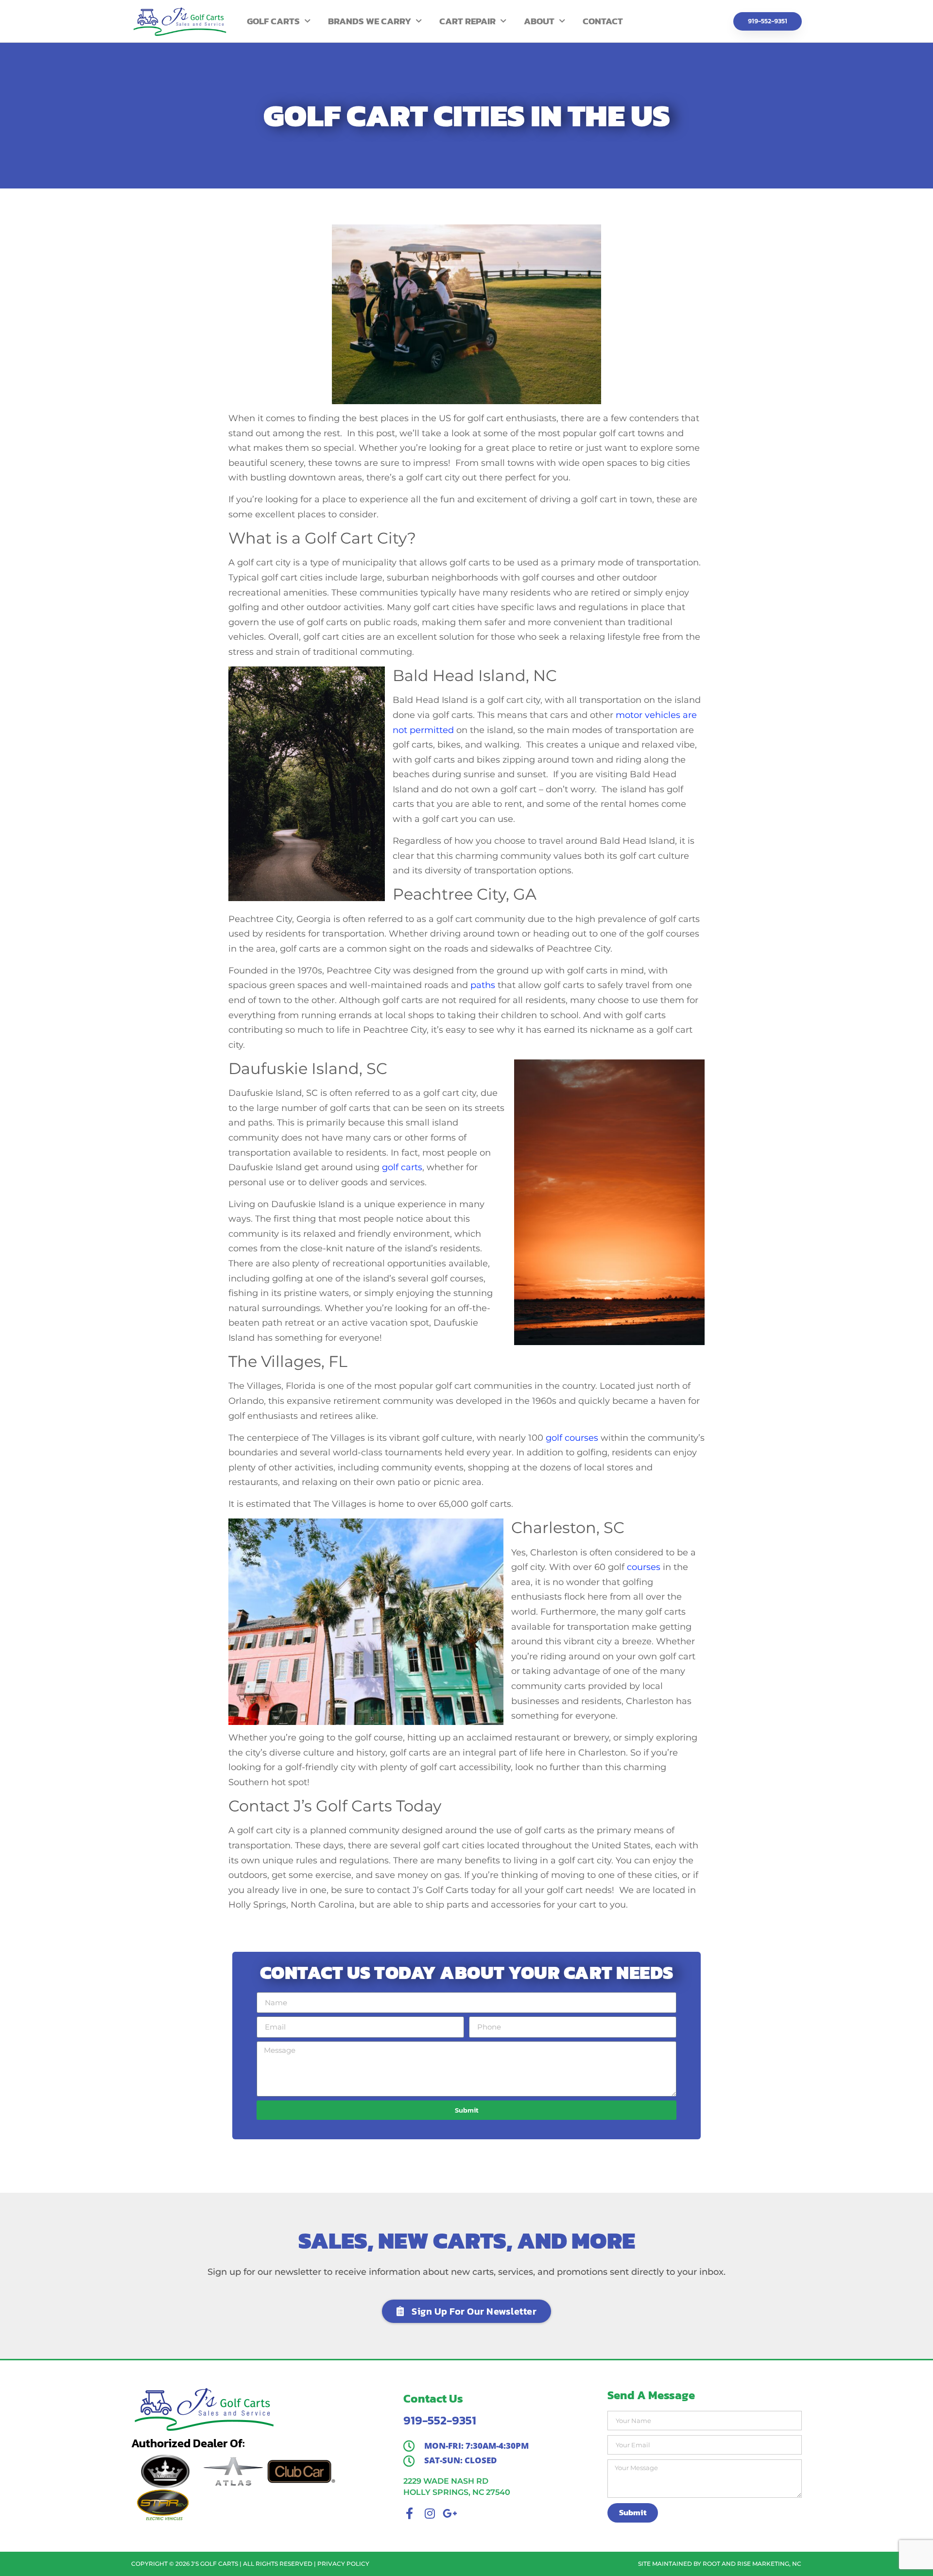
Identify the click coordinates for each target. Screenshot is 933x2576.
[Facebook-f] (409, 2513)
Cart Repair (467, 21)
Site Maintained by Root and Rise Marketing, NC (720, 2564)
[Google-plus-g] (450, 2513)
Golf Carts (273, 21)
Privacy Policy (343, 2564)
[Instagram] (430, 2513)
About (539, 21)
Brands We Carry (370, 21)
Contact (603, 21)
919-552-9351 (440, 2420)
